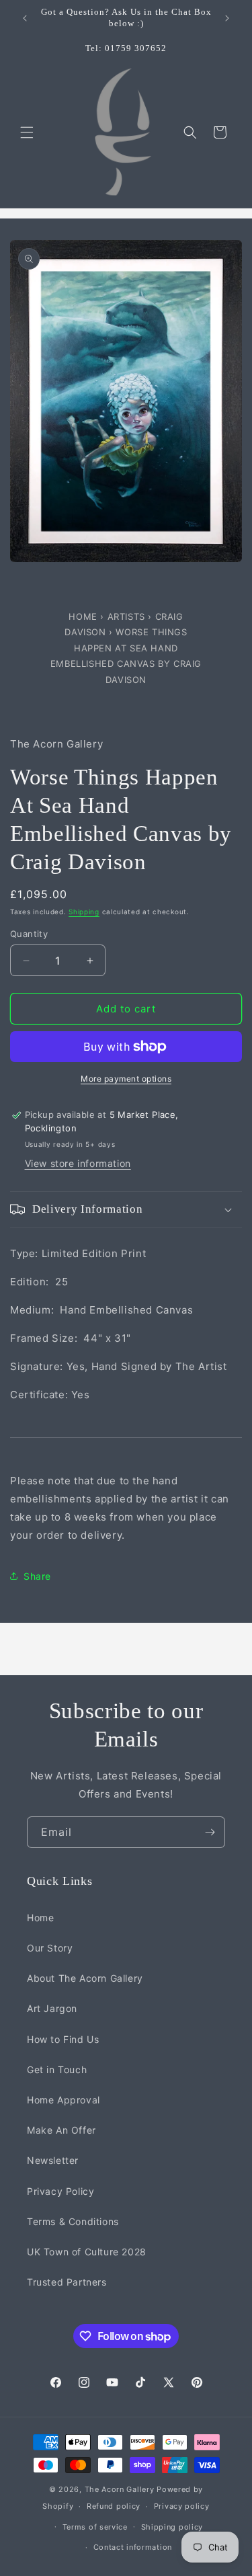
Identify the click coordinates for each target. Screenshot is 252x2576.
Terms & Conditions (73, 2221)
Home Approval (64, 2100)
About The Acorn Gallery (85, 1978)
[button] (27, 132)
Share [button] (37, 1576)
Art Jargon (52, 2008)
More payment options (126, 1079)
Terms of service (95, 2527)
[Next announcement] (227, 18)
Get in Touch (57, 2069)
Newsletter (53, 2160)
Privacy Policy (60, 2191)
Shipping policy (172, 2527)
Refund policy (114, 2506)
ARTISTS (126, 616)
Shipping (84, 912)
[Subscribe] (210, 1832)
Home (84, 616)
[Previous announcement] (25, 18)
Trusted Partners (67, 2282)
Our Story (50, 1948)
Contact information (133, 2547)
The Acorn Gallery (120, 2489)
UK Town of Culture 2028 (87, 2252)
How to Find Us (63, 2039)
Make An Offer (61, 2130)
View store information (78, 1163)
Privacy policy (182, 2506)
